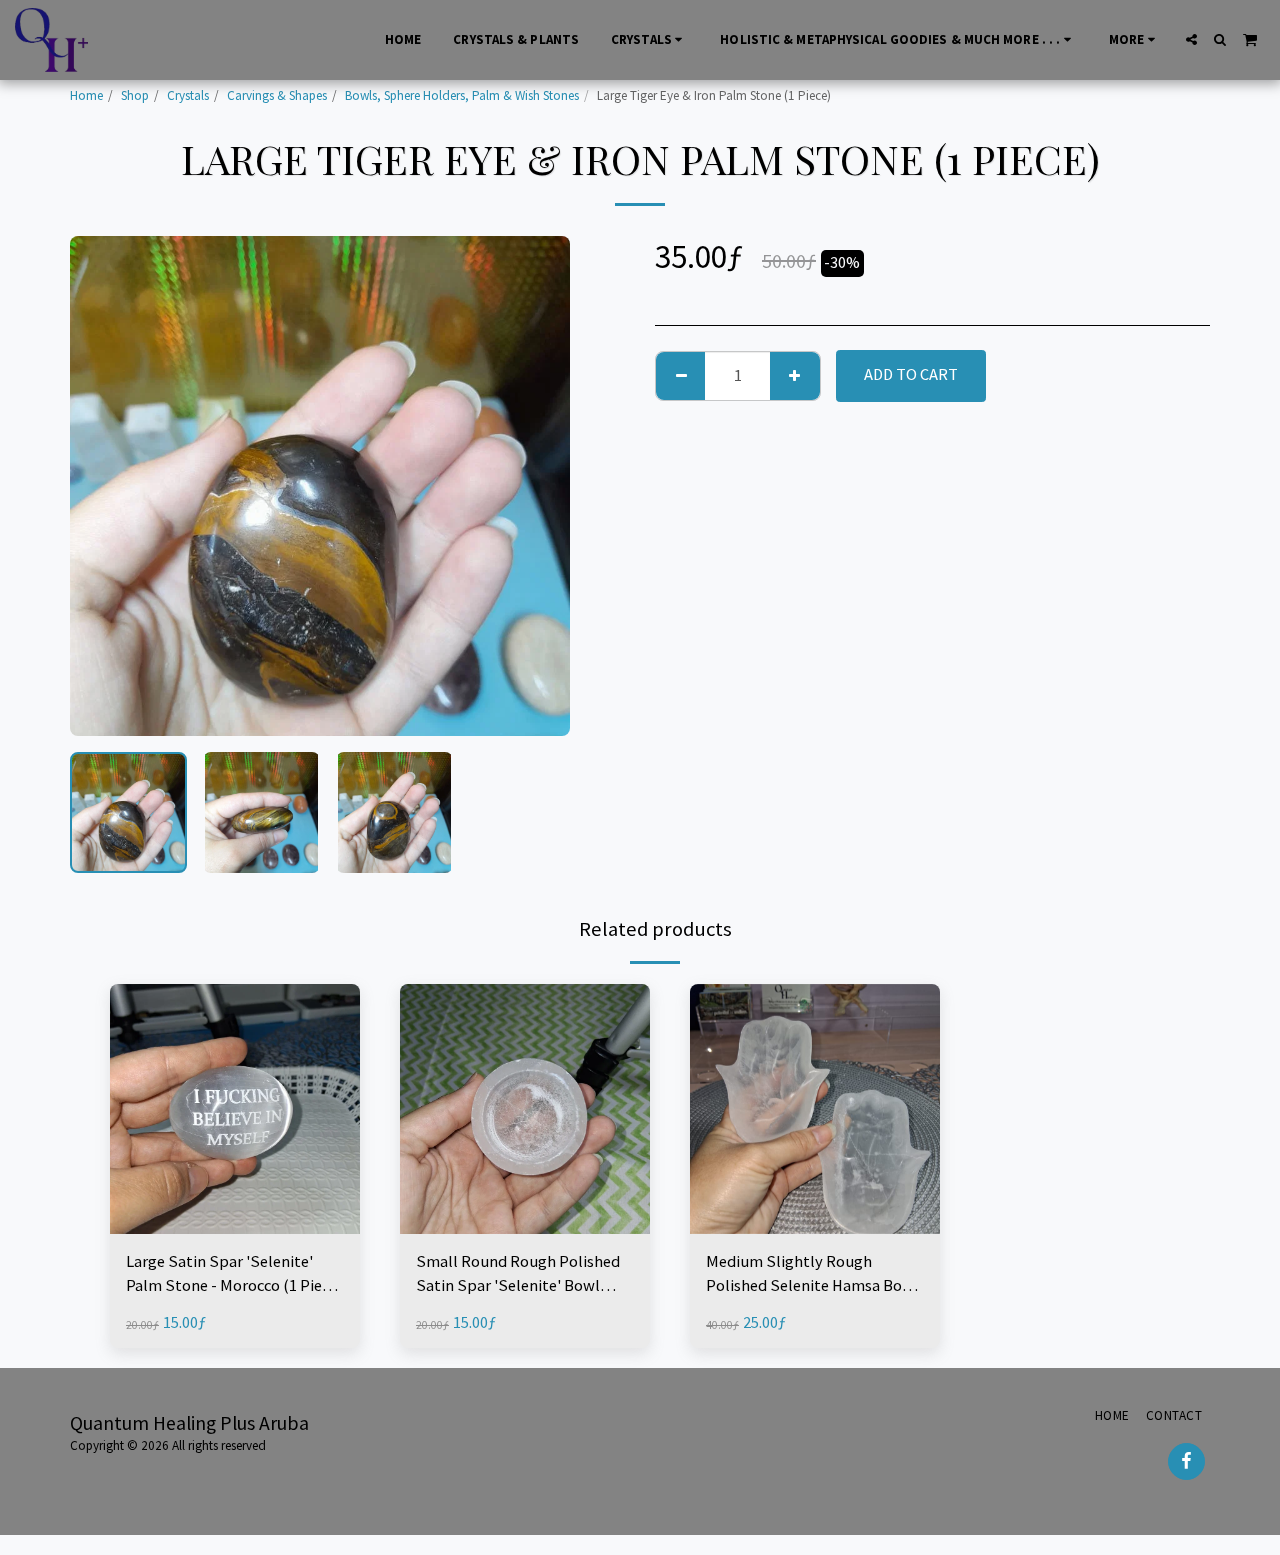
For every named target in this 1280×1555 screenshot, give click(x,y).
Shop (135, 95)
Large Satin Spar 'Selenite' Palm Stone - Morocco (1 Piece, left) (234, 1275)
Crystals (188, 95)
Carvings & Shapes (277, 95)
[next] (538, 486)
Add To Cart (241, 1224)
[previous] (102, 486)
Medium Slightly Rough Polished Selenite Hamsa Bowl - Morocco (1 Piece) (812, 1275)
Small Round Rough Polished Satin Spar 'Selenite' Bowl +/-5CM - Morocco (518, 1275)
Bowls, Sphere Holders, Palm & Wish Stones (462, 95)
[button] (1191, 39)
